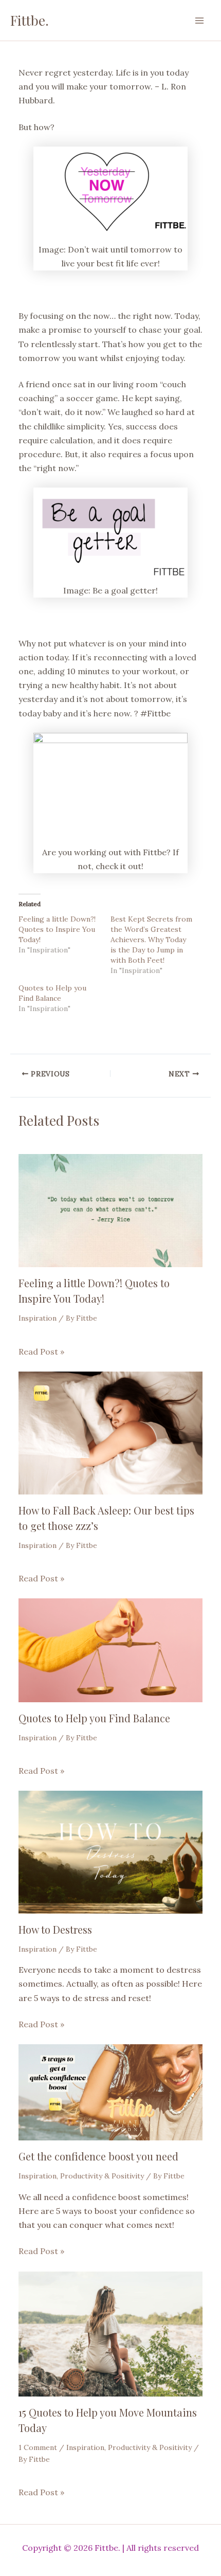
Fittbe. (30, 20)
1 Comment (38, 2447)
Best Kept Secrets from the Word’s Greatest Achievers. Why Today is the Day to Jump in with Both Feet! (151, 940)
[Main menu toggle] (199, 21)
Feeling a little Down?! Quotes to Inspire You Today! (57, 929)
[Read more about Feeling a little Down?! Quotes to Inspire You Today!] (110, 1210)
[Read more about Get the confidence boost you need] (110, 2092)
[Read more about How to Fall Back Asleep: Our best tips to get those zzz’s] (110, 1432)
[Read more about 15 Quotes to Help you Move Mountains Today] (110, 2333)
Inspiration (38, 1318)
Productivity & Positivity (102, 2176)
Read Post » (41, 1352)
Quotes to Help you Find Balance (94, 1718)
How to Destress (55, 1929)
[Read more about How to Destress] (110, 1851)
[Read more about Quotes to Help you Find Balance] (110, 1649)
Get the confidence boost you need (98, 2156)
